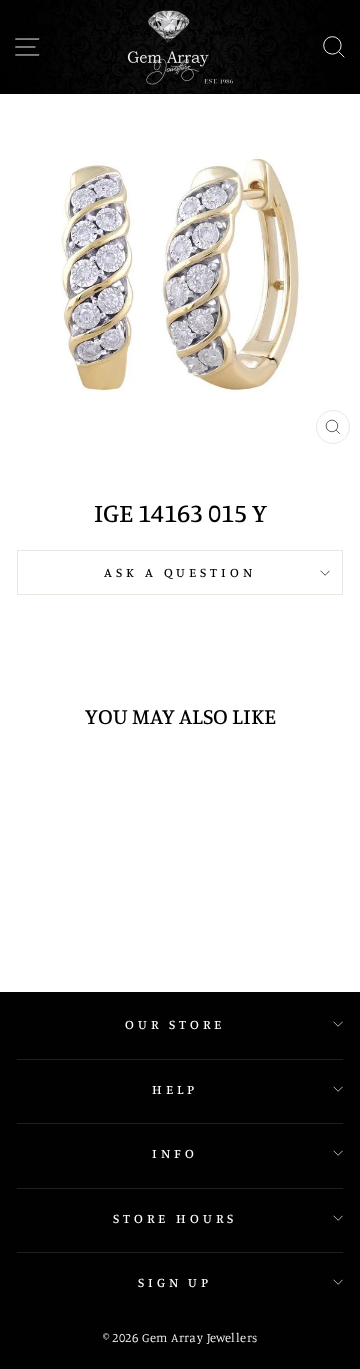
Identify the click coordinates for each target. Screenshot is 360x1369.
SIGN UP (175, 1282)
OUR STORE (175, 1024)
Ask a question (180, 572)
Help (175, 1089)
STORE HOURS (175, 1218)
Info (175, 1153)
